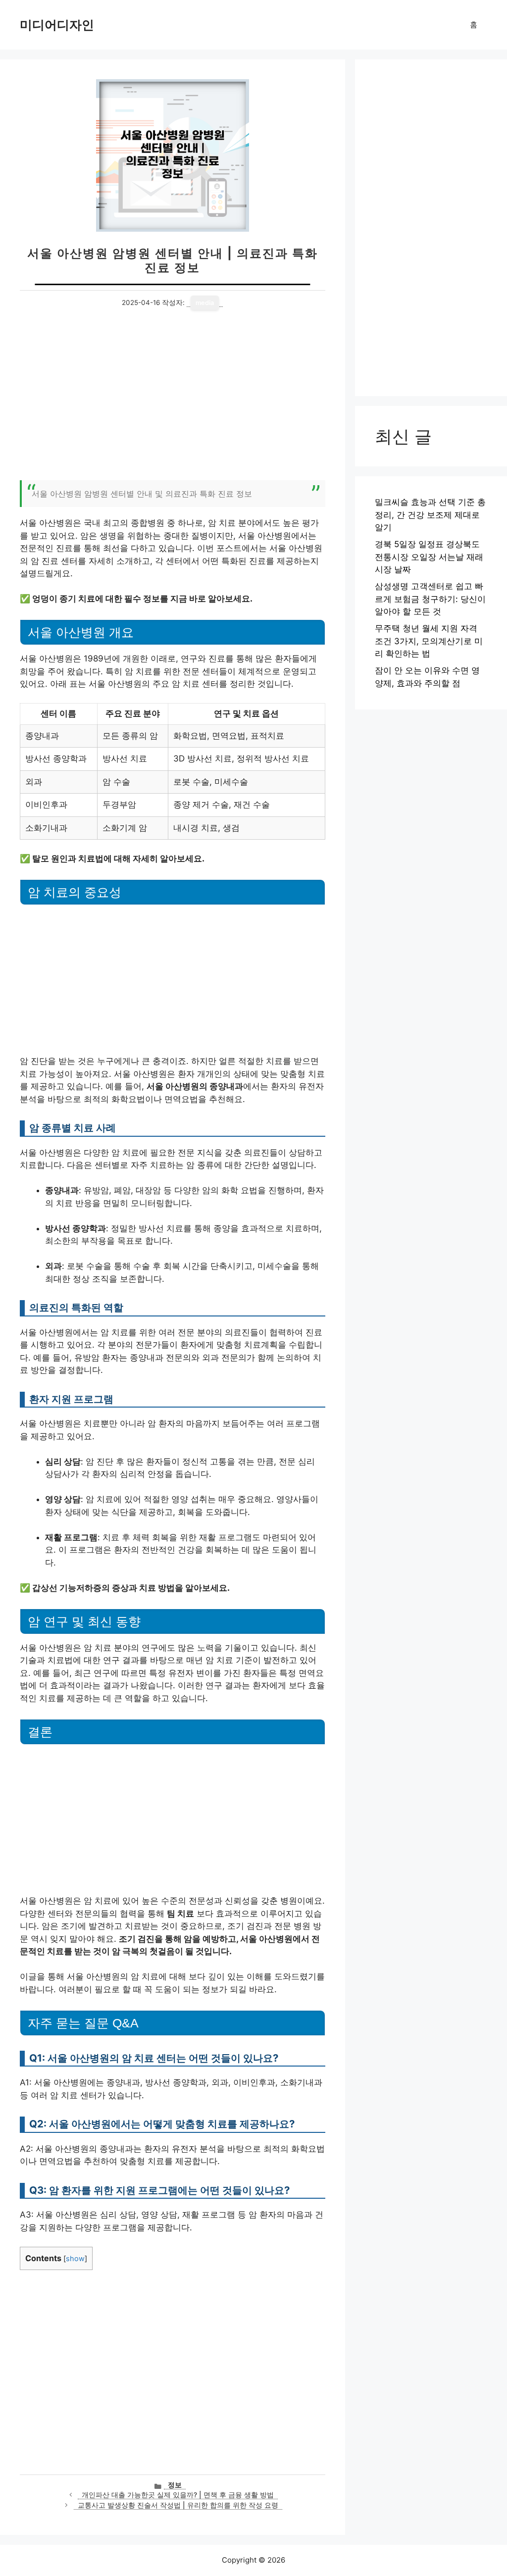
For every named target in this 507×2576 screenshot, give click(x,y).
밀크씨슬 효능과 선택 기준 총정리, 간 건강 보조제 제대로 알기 (430, 515)
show (75, 2259)
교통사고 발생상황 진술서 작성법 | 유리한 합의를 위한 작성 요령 (178, 2505)
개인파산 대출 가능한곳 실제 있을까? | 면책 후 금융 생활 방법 (178, 2495)
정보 (175, 2485)
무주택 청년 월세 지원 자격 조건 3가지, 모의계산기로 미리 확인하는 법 (429, 641)
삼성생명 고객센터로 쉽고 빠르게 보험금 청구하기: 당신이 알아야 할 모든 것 (430, 599)
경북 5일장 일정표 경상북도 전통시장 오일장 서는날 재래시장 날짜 (429, 557)
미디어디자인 (57, 25)
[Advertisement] (173, 401)
